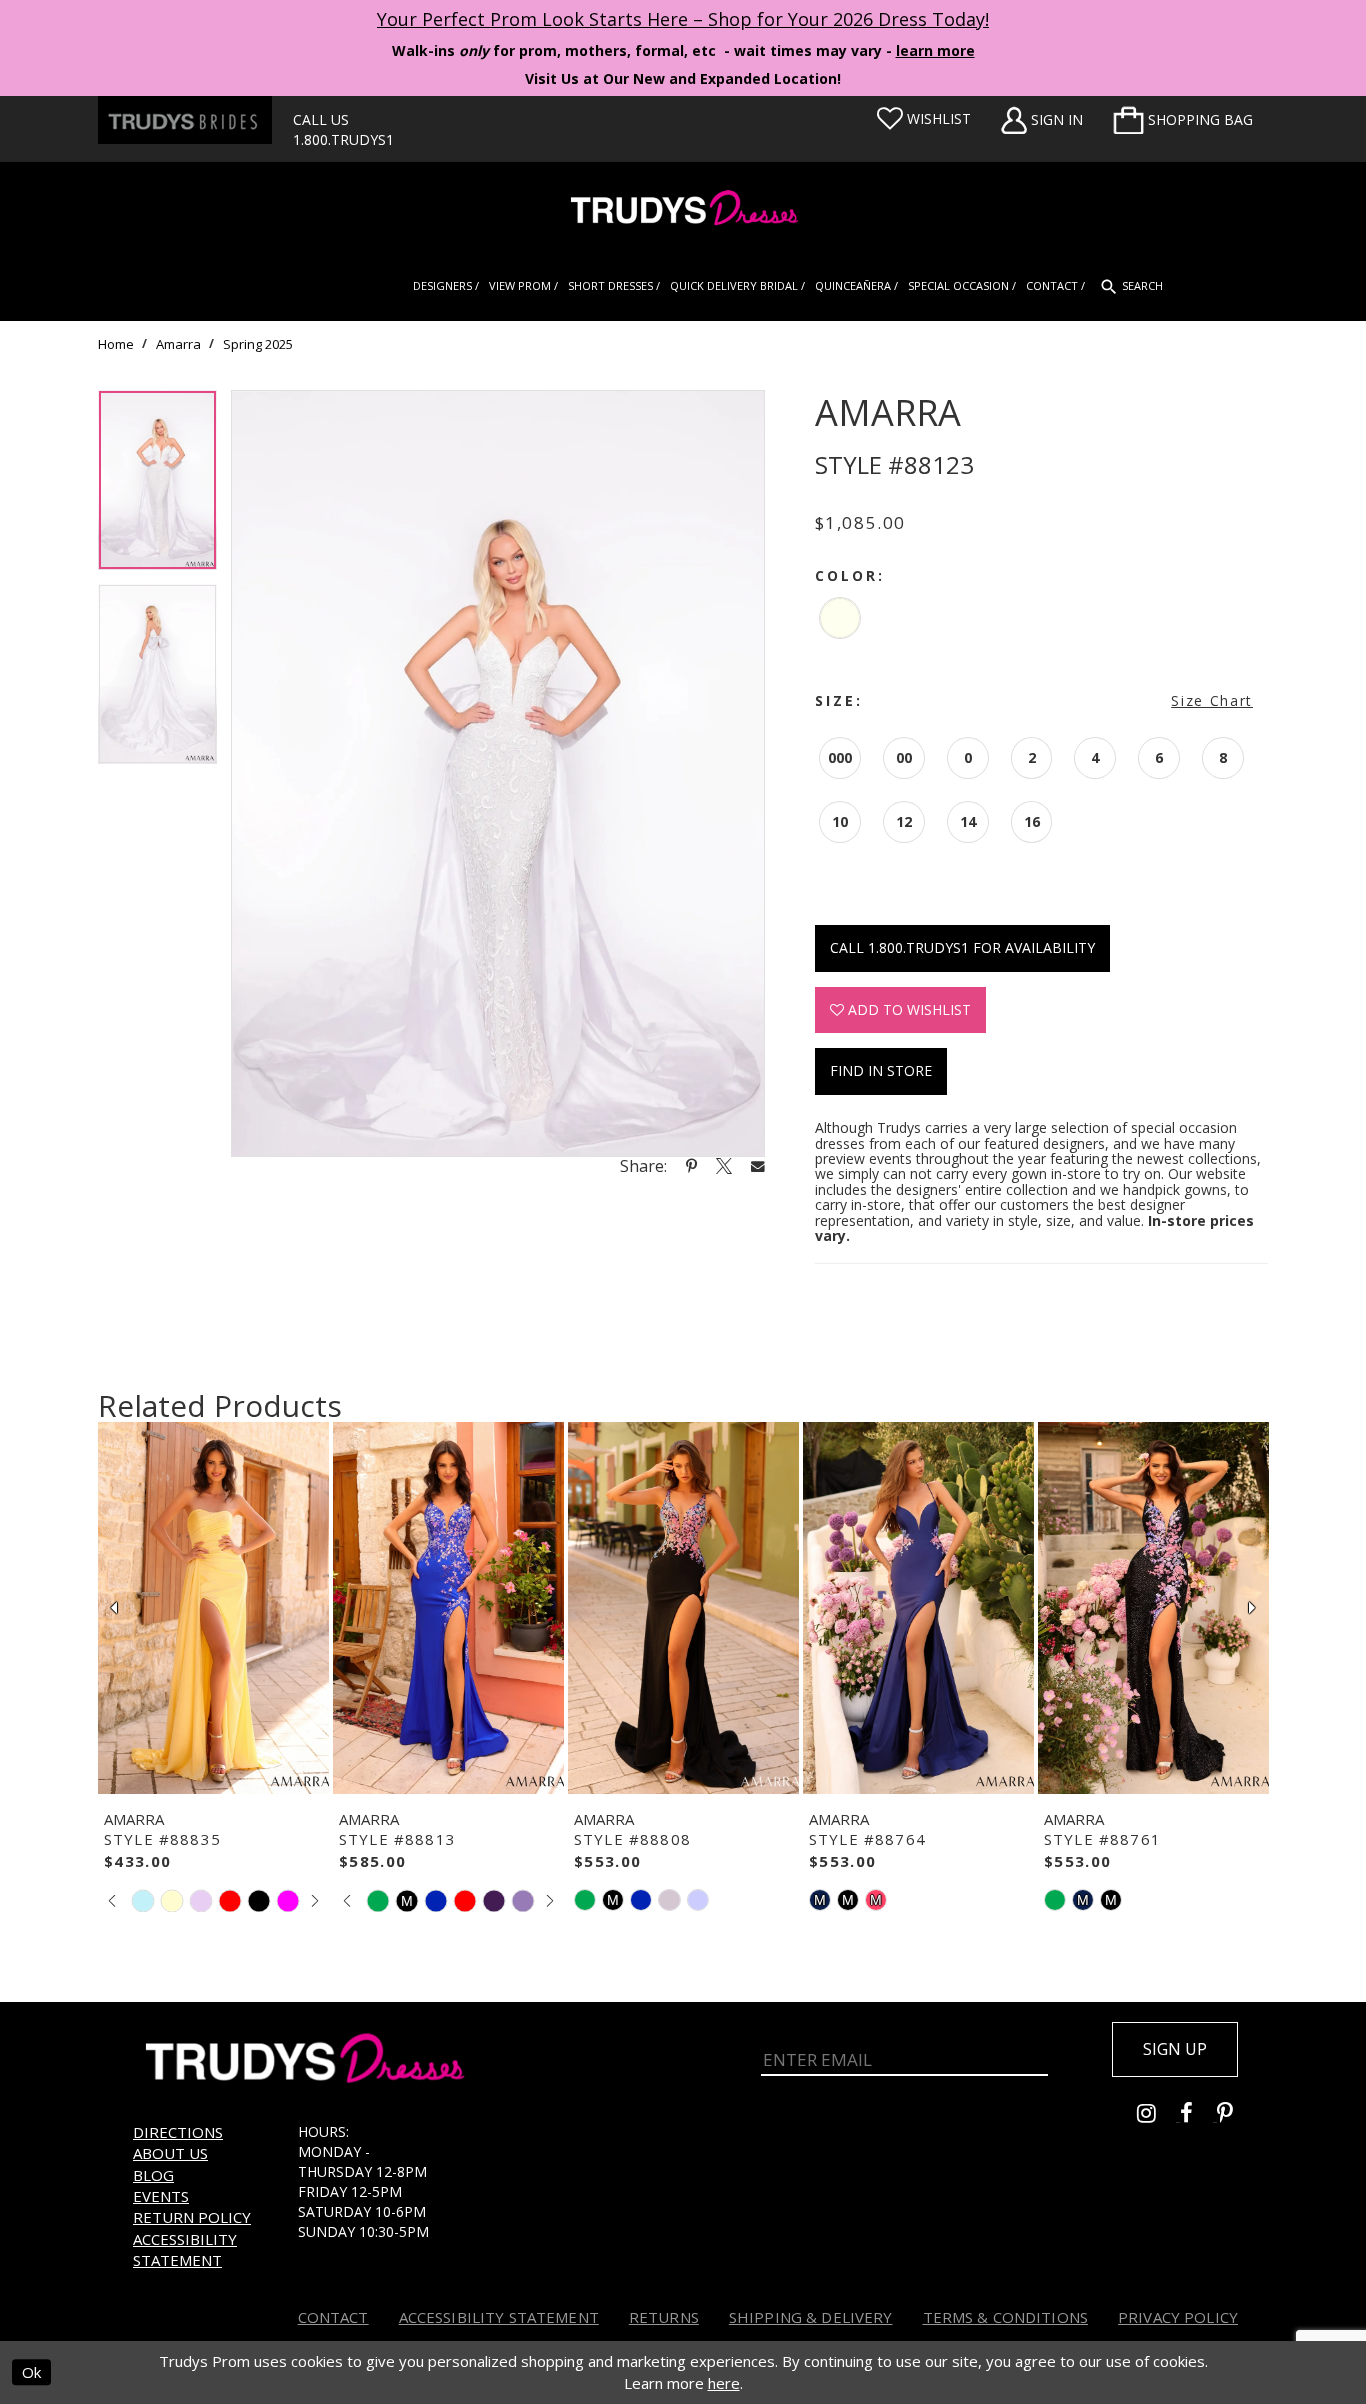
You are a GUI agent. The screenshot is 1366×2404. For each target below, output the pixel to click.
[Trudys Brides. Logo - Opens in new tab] (185, 120)
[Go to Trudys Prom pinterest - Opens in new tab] (1235, 2115)
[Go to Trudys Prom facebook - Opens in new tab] (1198, 2115)
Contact (333, 2317)
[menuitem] (1183, 120)
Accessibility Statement (185, 2249)
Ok (31, 2373)
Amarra (178, 344)
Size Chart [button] (1212, 700)
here (724, 2383)
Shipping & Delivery (811, 2317)
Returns (664, 2317)
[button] (1183, 120)
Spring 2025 (258, 344)
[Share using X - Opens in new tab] (724, 1166)
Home (116, 344)
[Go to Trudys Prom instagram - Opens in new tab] (1158, 2115)
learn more (935, 50)
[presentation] (213, 1608)
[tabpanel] (157, 487)
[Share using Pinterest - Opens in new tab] (691, 1166)
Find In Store (881, 1070)
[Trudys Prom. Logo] (683, 210)
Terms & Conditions (1006, 2317)
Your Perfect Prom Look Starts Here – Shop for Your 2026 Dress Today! (683, 19)
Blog (153, 2175)
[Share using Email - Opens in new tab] (758, 1165)
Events (161, 2196)
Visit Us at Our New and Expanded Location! (683, 78)
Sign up (1175, 2049)
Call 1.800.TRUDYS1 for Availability (962, 947)
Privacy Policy (1178, 2317)
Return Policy (192, 2217)
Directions (178, 2132)
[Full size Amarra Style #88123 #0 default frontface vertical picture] (498, 773)
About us (170, 2153)
